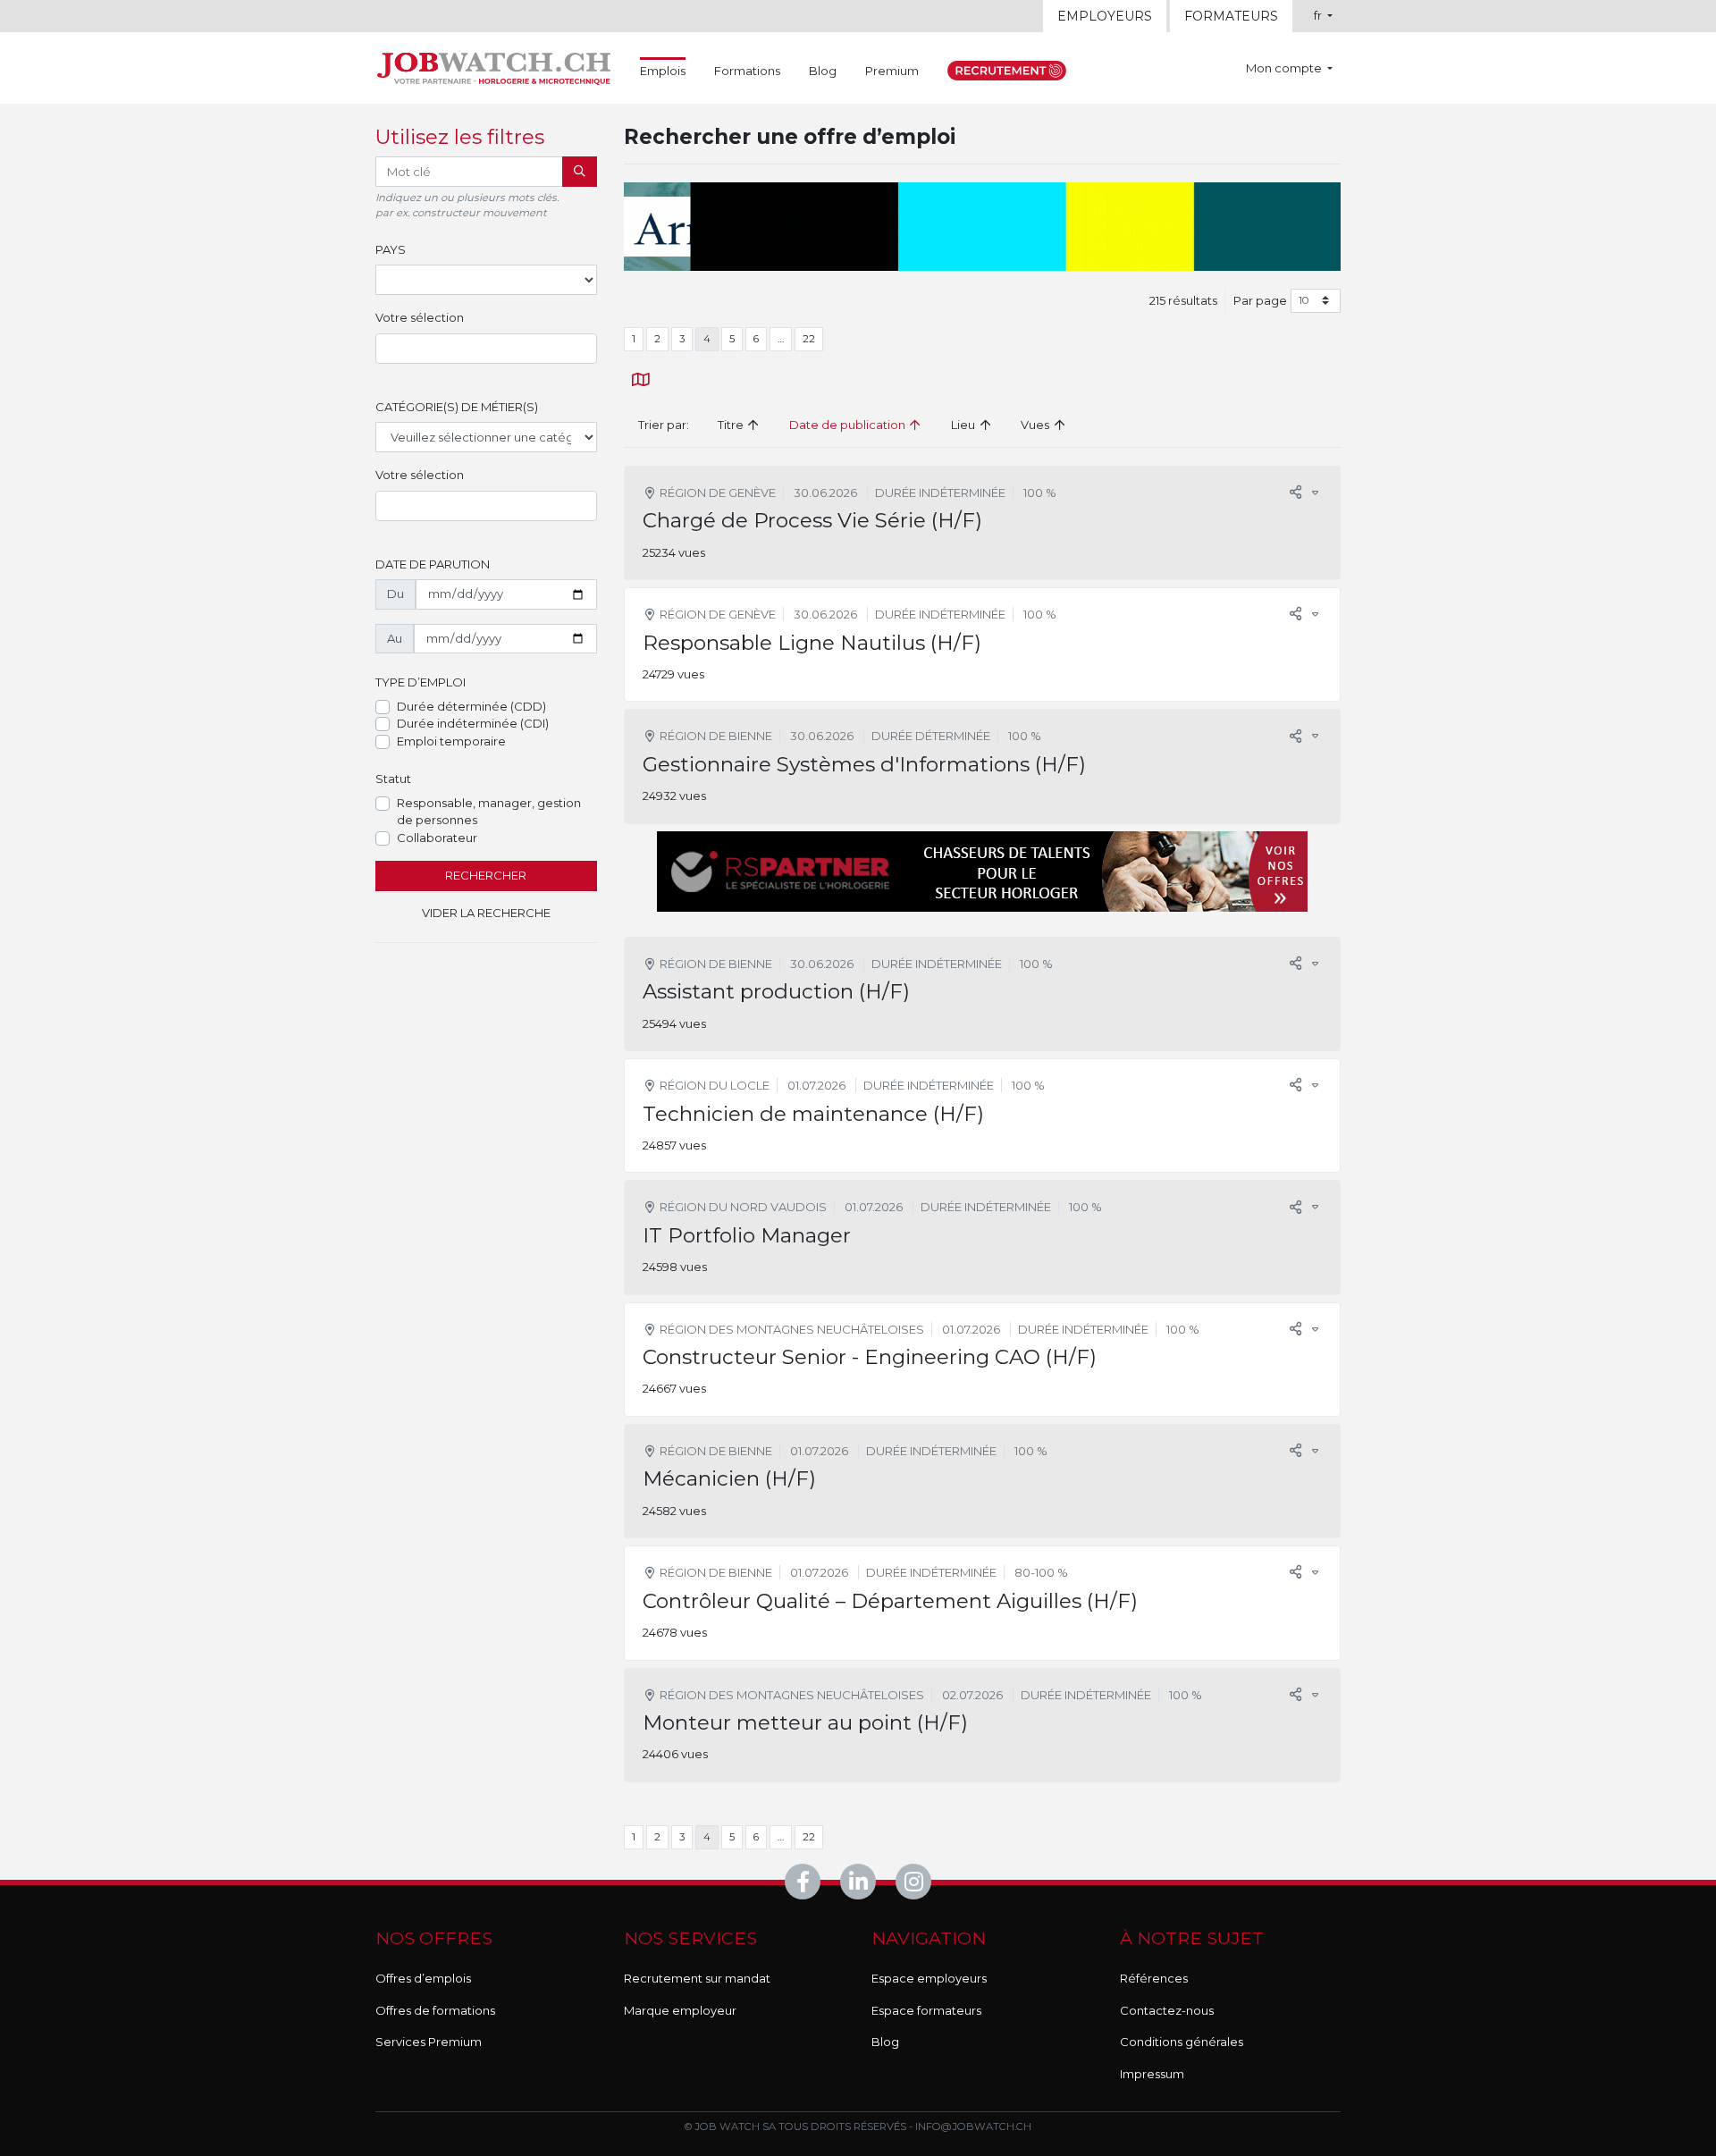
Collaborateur (437, 838)
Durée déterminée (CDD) (471, 706)
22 (809, 339)
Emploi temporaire (451, 741)
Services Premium (429, 2042)
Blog (823, 71)
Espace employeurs (929, 1978)
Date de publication (849, 425)
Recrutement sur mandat (697, 1978)
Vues (1036, 425)
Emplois (663, 70)
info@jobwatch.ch (973, 2127)
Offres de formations (435, 2010)
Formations (747, 71)
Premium (892, 71)
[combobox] (486, 349)
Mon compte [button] (1285, 68)
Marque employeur (680, 2010)
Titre (732, 425)
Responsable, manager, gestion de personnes (489, 812)
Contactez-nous (1167, 2010)
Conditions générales (1182, 2042)
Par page (1260, 300)
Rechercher (486, 875)
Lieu (964, 425)
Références (1154, 1978)
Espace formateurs (926, 2010)
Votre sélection (420, 317)
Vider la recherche (486, 913)
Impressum (1152, 2074)
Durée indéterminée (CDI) (473, 723)
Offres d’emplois (423, 1978)
